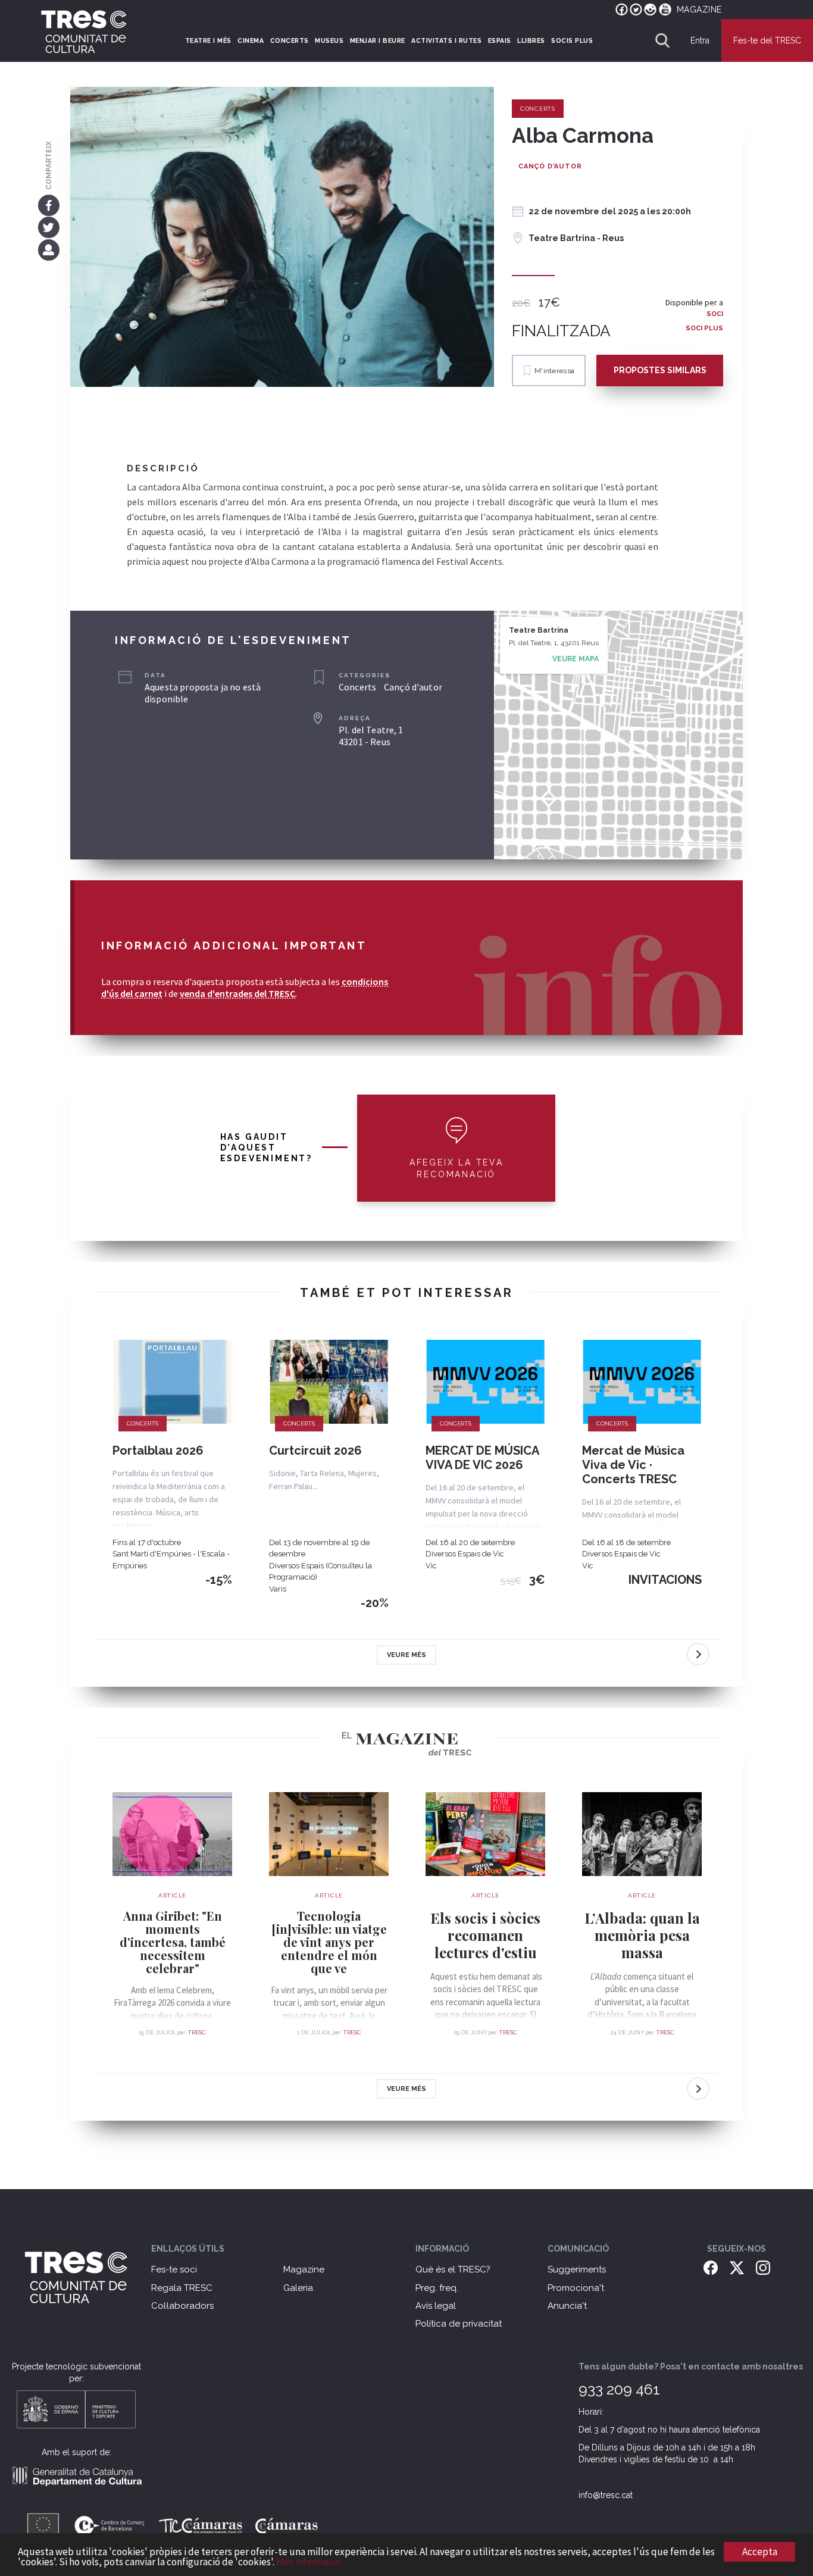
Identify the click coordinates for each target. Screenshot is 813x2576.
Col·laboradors (182, 2306)
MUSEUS (329, 40)
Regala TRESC (182, 2288)
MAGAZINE (699, 10)
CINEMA (251, 40)
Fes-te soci (174, 2269)
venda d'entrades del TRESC (237, 993)
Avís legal (436, 2306)
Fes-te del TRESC (767, 40)
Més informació (309, 2562)
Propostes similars (660, 370)
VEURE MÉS (406, 1655)
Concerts (538, 109)
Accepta (760, 2552)
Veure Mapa (576, 659)
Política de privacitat (459, 2324)
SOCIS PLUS (572, 40)
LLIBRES (531, 40)
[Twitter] (49, 227)
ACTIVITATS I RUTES (446, 40)
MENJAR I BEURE (378, 40)
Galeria (298, 2288)
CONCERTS (290, 40)
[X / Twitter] (737, 2267)
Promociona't (576, 2288)
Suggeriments (577, 2269)
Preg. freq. (437, 2288)
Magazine (304, 2269)
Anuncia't (567, 2306)
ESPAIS (500, 40)
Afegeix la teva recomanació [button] (456, 1168)
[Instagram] (763, 2267)
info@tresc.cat (606, 2495)
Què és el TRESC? (453, 2269)
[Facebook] (49, 205)
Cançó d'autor (550, 166)
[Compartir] (49, 249)
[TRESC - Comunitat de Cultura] (84, 32)
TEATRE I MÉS (208, 40)
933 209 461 (619, 2389)
